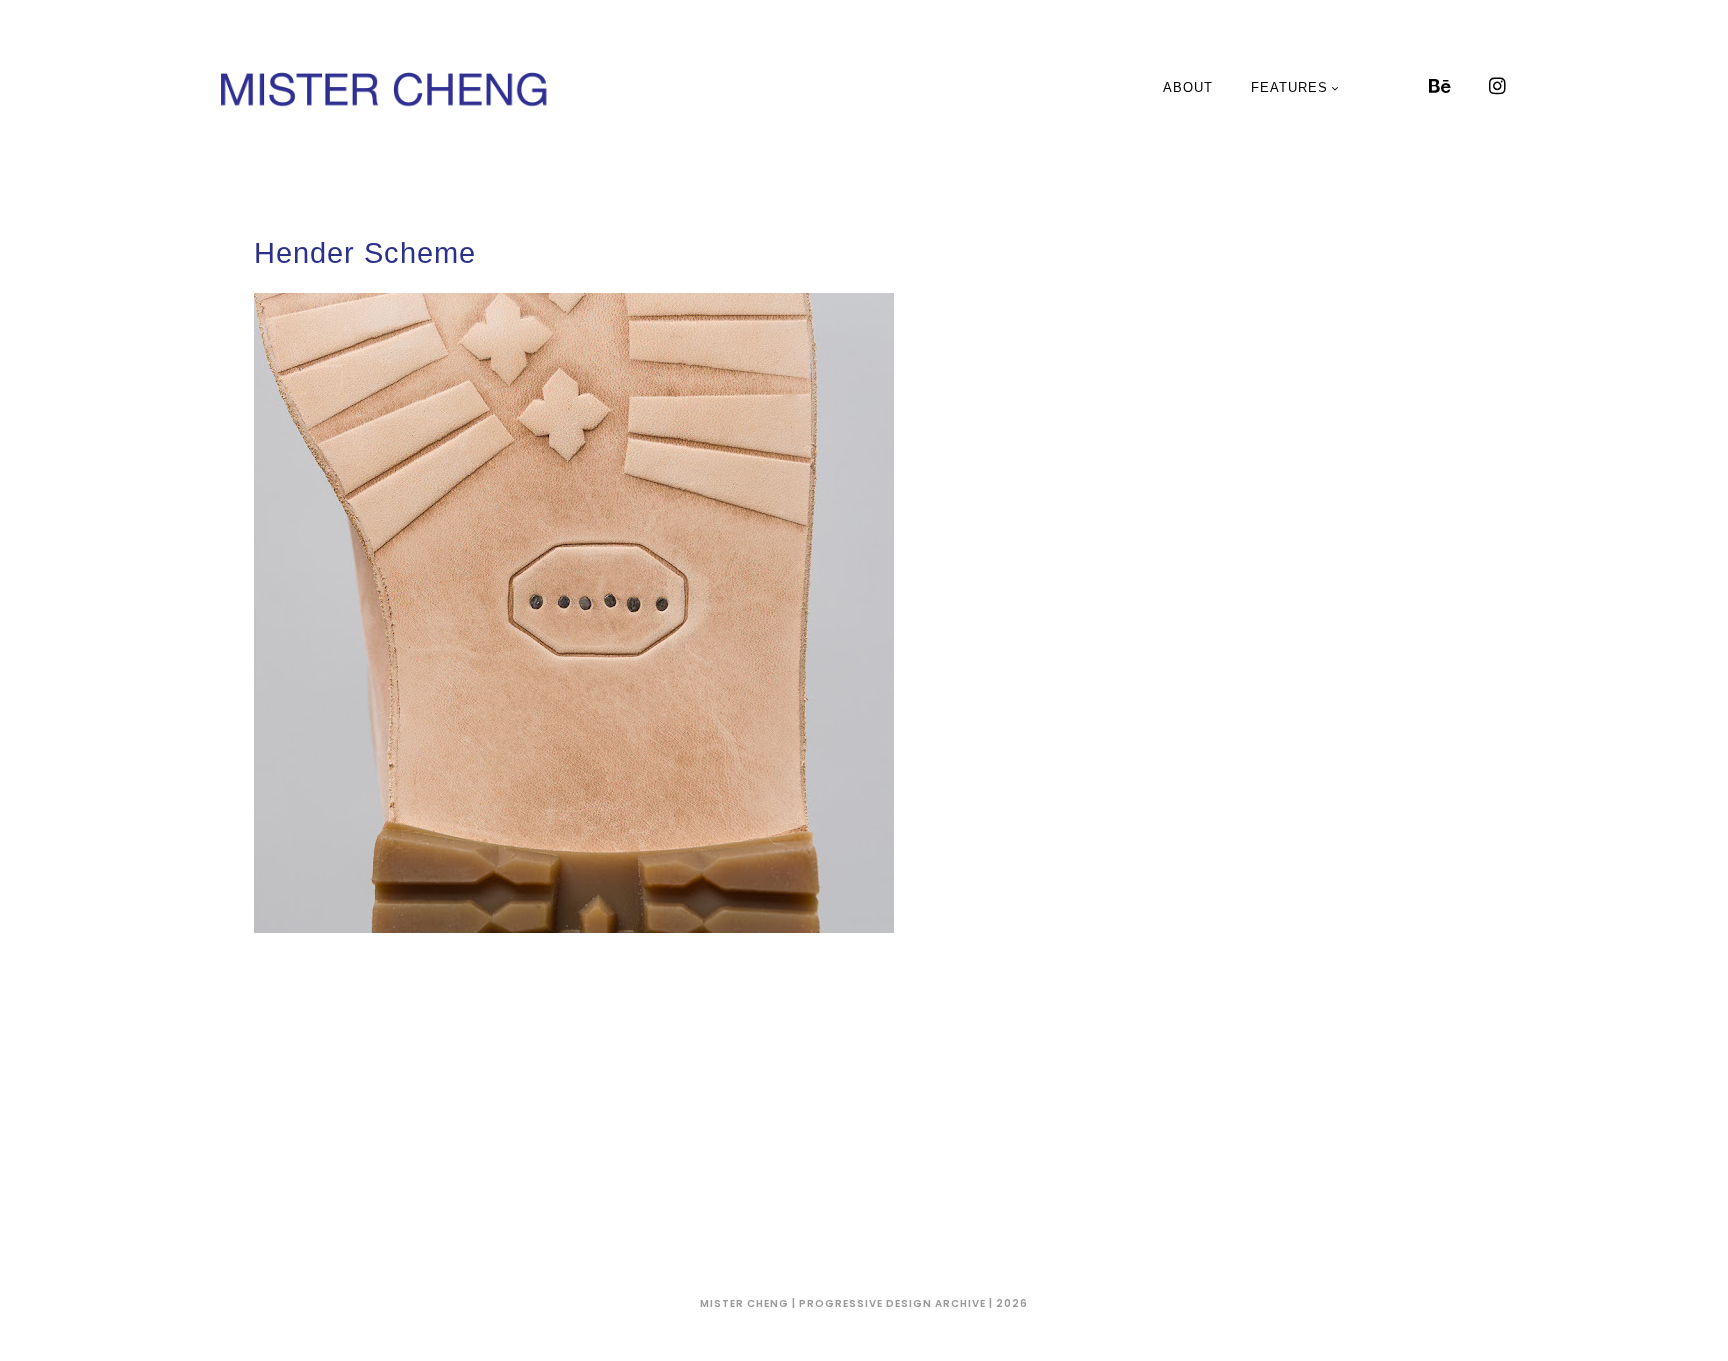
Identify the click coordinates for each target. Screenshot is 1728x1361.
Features (1289, 87)
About (1188, 87)
